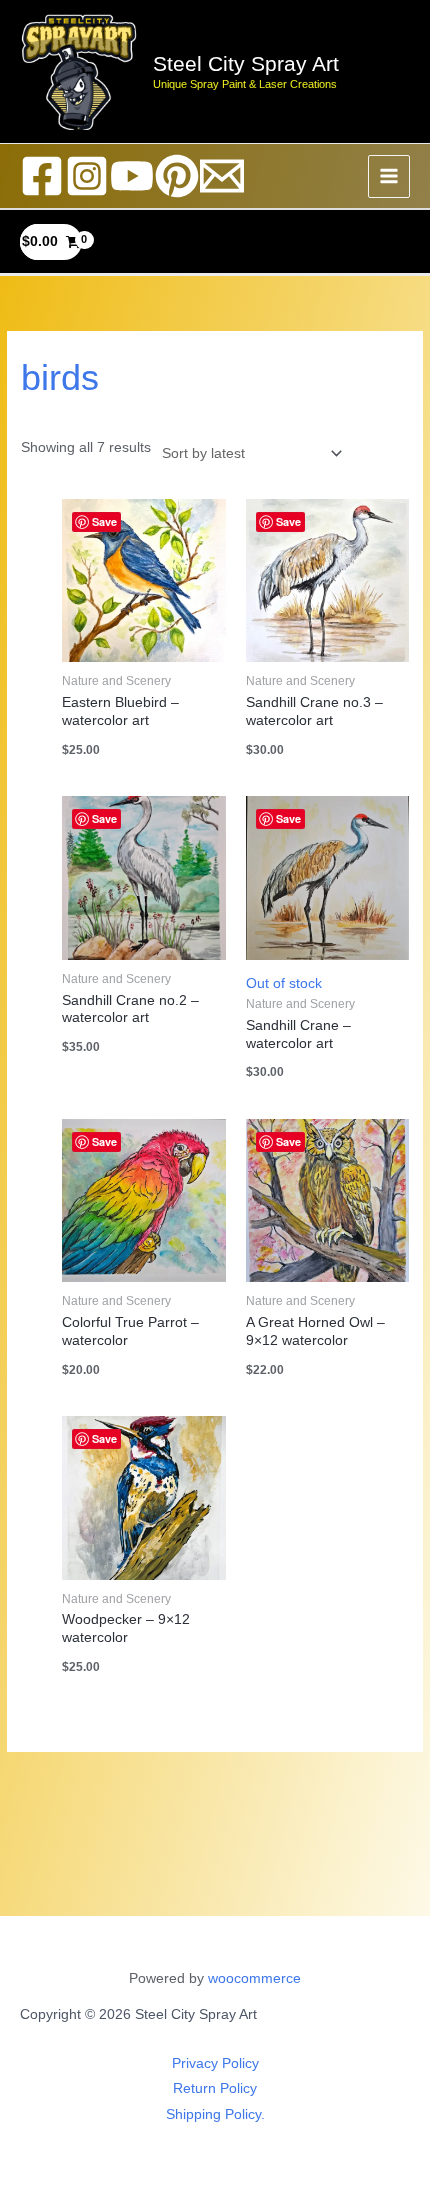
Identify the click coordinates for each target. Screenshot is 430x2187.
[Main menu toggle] (389, 176)
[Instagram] (87, 176)
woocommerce (254, 1978)
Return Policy (215, 2088)
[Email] (222, 176)
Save (104, 521)
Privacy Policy (215, 2063)
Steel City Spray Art (246, 63)
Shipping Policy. (215, 2114)
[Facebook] (42, 176)
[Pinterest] (177, 176)
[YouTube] (132, 176)
